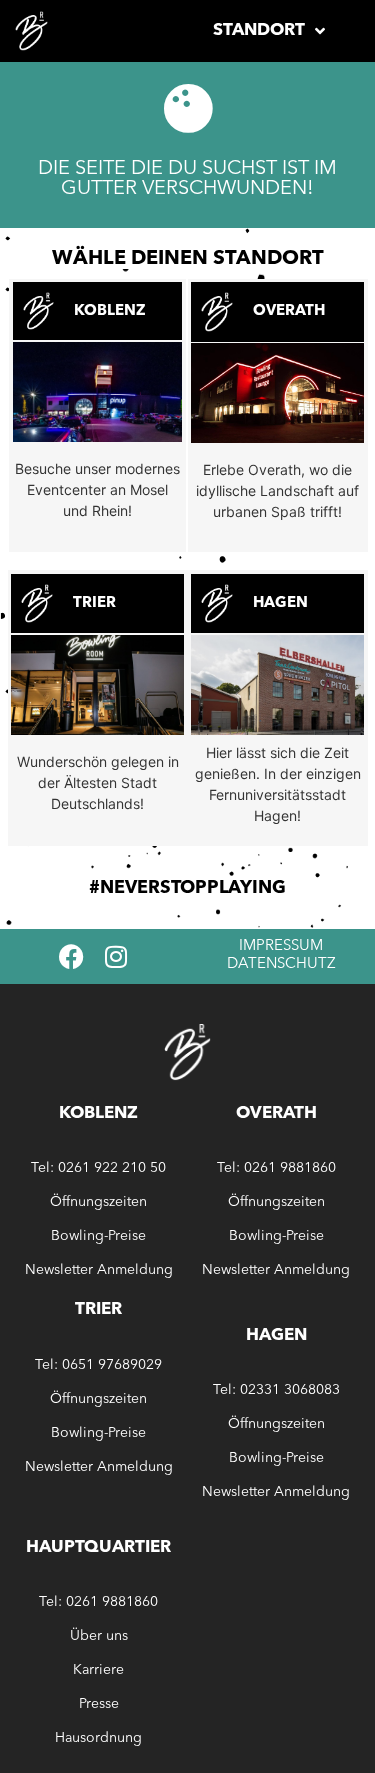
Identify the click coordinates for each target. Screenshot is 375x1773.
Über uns (99, 1636)
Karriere (98, 1670)
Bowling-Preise (98, 1236)
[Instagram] (116, 956)
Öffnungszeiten (98, 1202)
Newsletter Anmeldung (99, 1270)
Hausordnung (98, 1738)
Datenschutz (281, 964)
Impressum (281, 946)
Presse (99, 1704)
